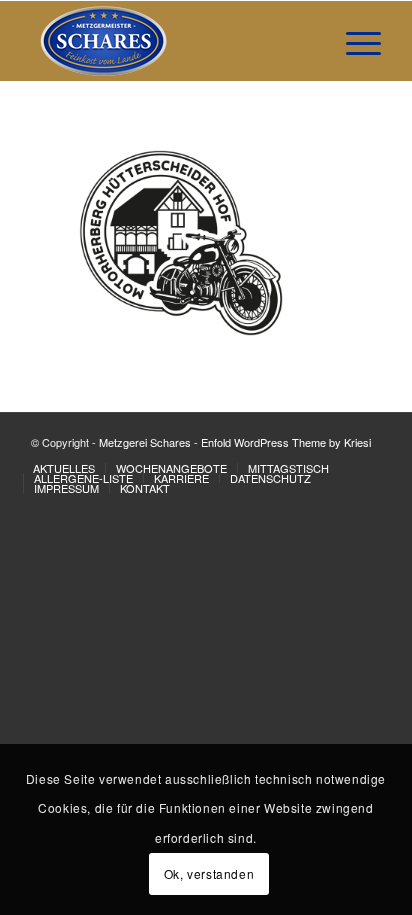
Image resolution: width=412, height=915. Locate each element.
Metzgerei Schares (145, 442)
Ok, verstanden (209, 873)
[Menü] (353, 41)
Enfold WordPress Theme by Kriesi (286, 442)
